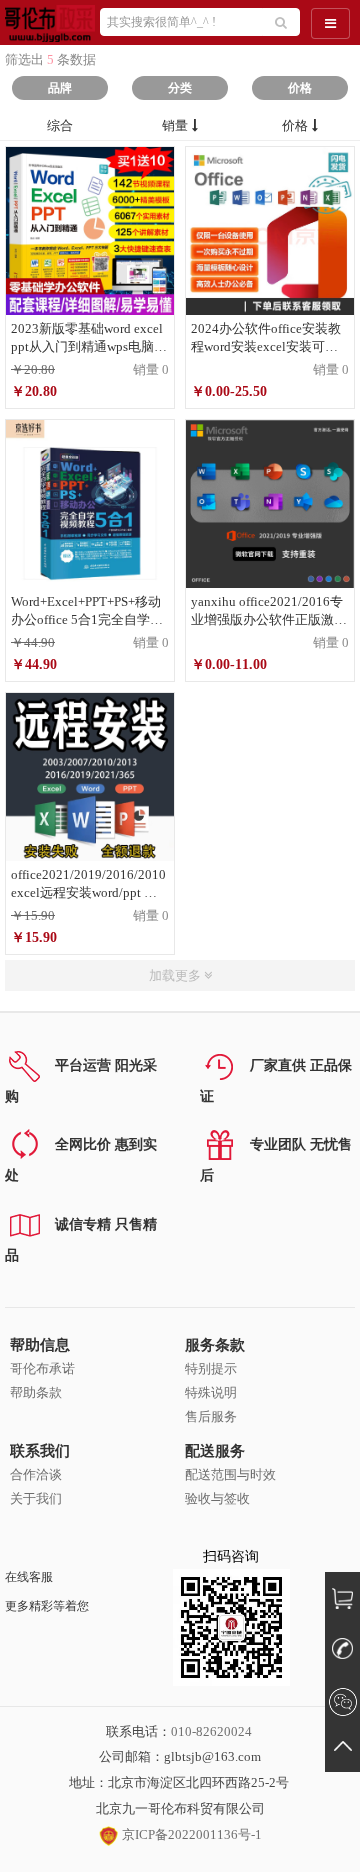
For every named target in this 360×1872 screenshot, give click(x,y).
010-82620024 (211, 1731)
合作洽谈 (36, 1474)
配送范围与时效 (230, 1474)
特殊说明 (211, 1392)
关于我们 (36, 1498)
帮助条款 (36, 1392)
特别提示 (211, 1368)
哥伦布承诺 (42, 1368)
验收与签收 (217, 1498)
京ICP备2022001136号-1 (190, 1834)
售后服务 (211, 1416)
